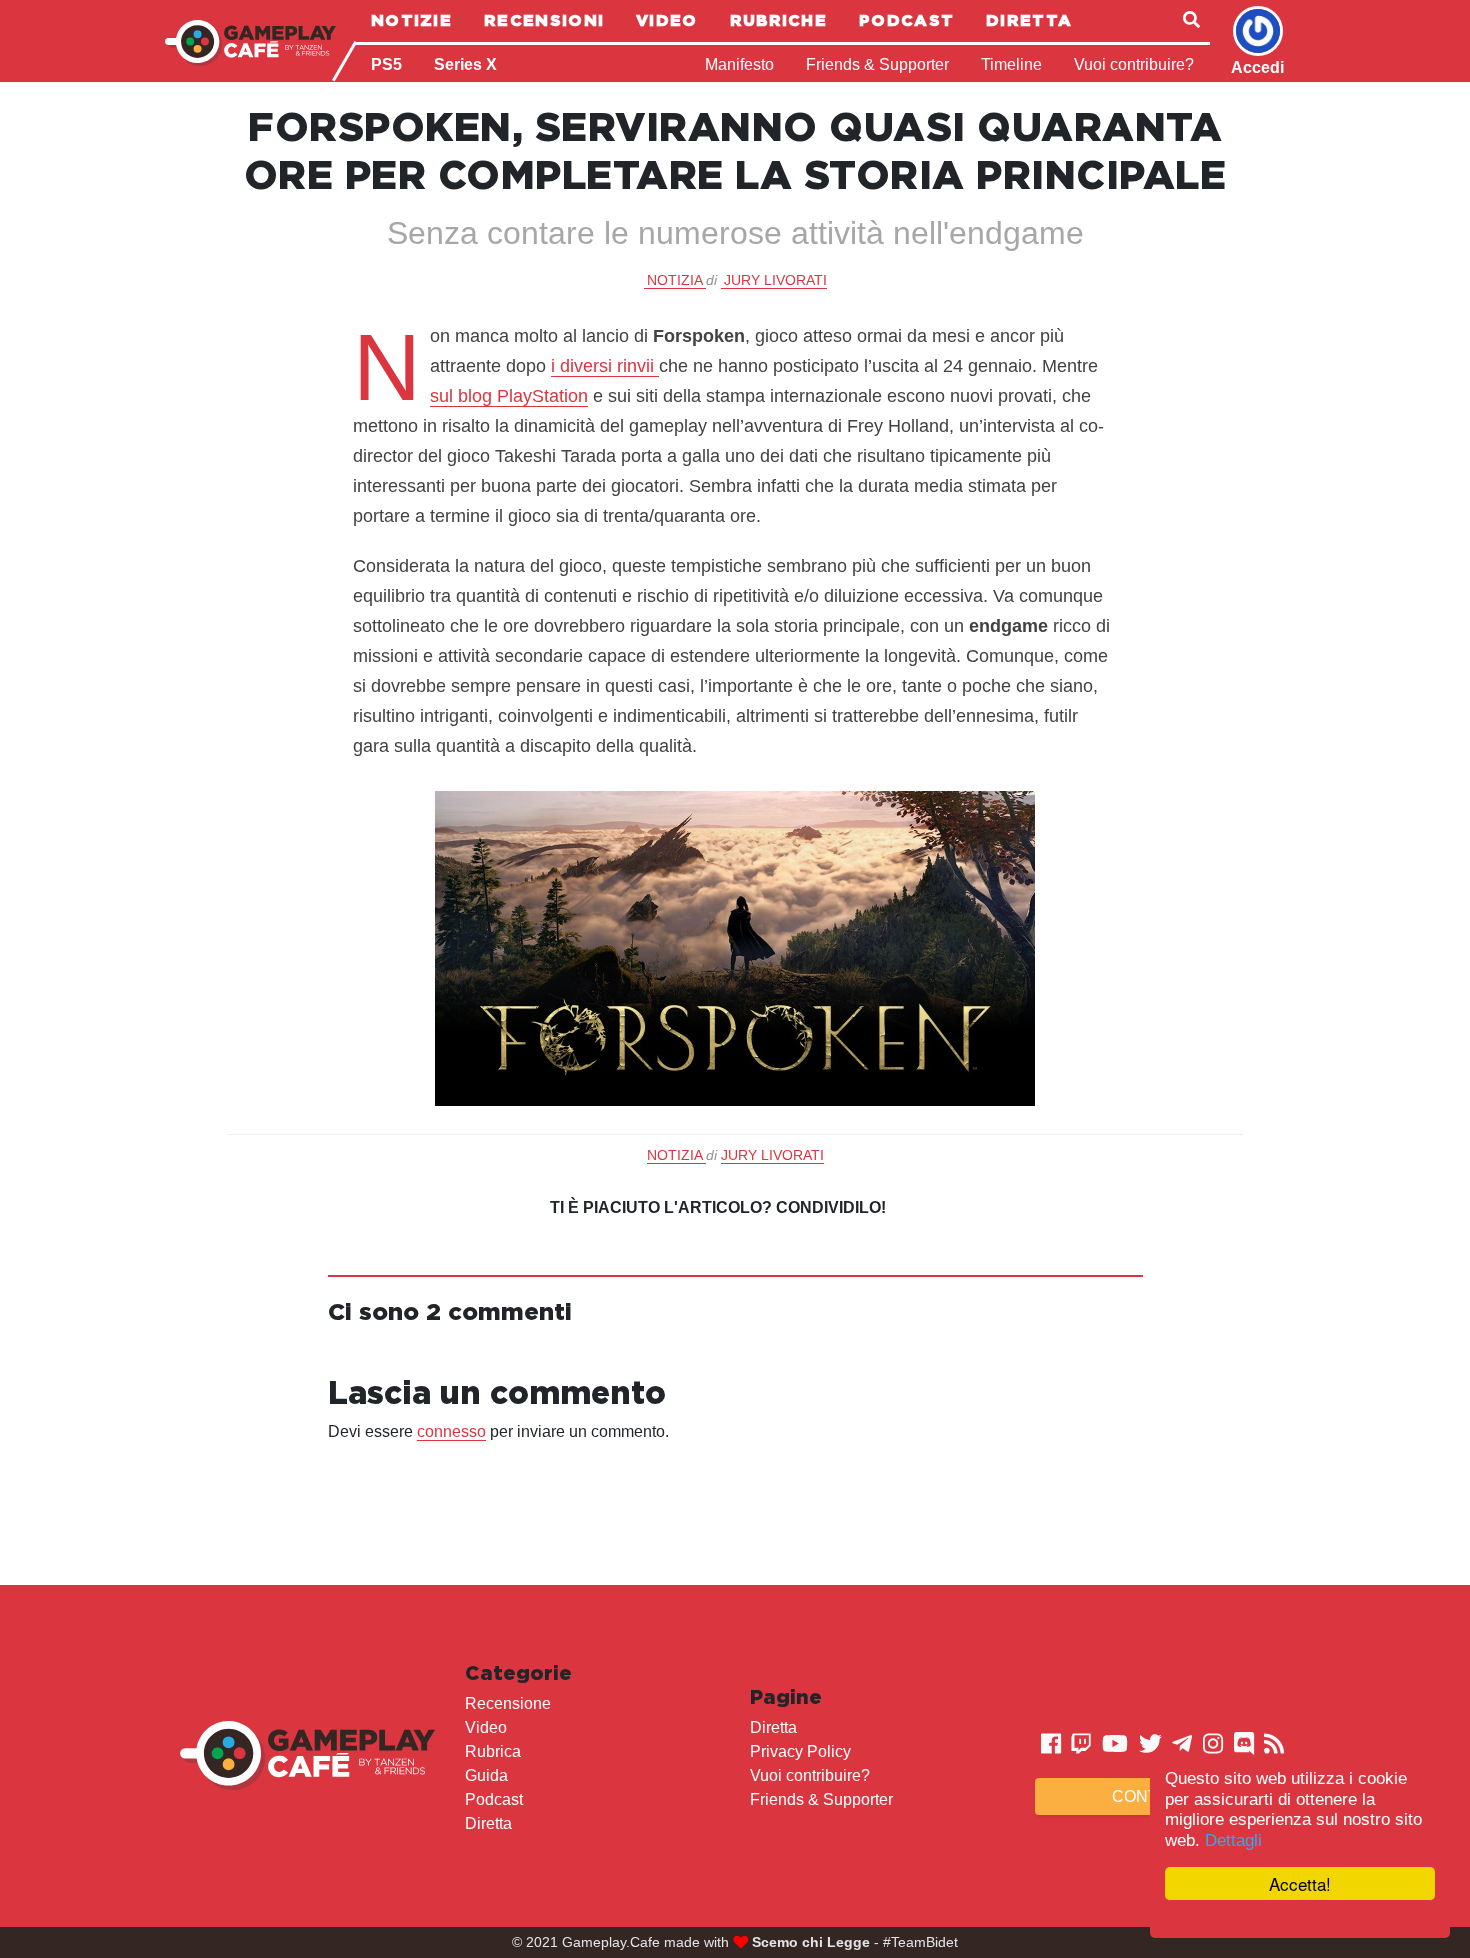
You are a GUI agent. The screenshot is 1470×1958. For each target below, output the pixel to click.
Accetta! (1300, 1883)
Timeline (1011, 64)
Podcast (906, 20)
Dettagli (1233, 1840)
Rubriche (778, 20)
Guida (486, 1775)
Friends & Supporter (877, 64)
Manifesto (739, 64)
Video (667, 20)
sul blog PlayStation (509, 396)
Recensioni (544, 20)
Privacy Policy (800, 1751)
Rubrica (493, 1751)
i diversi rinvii (605, 366)
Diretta (1029, 20)
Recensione (508, 1703)
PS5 (386, 64)
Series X (465, 64)
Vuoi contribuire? (1134, 64)
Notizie (411, 20)
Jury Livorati (775, 280)
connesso (451, 1431)
